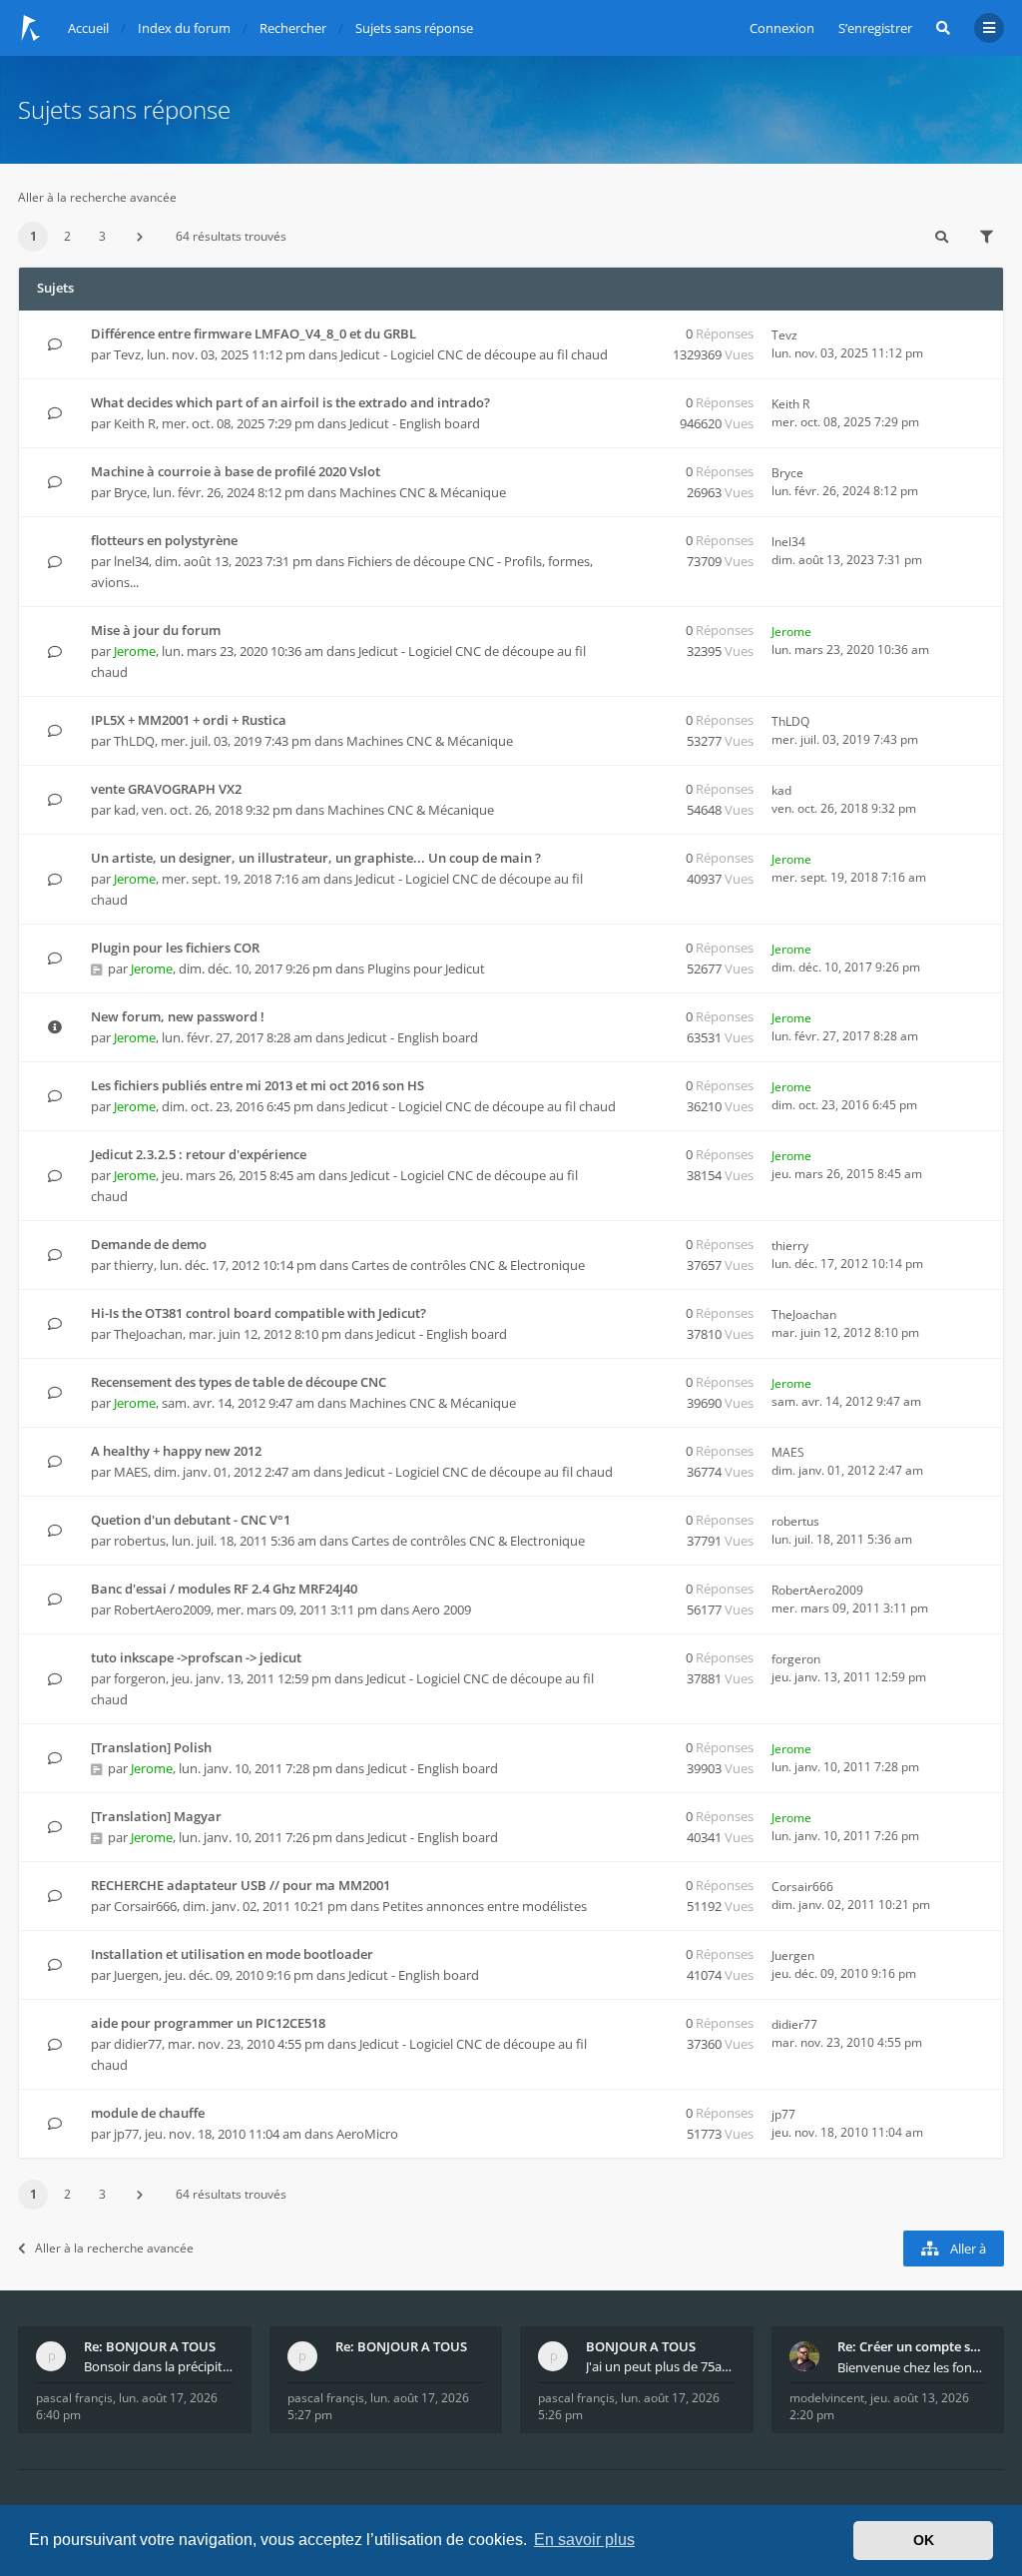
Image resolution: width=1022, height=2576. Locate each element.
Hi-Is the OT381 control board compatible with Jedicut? (258, 1313)
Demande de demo (149, 1244)
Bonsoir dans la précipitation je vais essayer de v (159, 2366)
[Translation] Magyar (156, 1816)
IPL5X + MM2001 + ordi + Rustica (189, 720)
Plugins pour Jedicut (426, 968)
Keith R (135, 423)
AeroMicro (367, 2134)
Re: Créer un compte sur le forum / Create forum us (912, 2346)
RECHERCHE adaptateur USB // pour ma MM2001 (241, 1885)
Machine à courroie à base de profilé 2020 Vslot (236, 471)
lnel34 (131, 561)
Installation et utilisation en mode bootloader (232, 1954)
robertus (140, 1541)
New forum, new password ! (178, 1016)
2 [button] (67, 236)
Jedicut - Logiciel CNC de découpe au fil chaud (474, 354)
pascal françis (74, 2398)
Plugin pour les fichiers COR (175, 948)
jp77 (126, 2134)
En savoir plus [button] (584, 2540)
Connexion (782, 28)
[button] (140, 237)
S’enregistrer (875, 28)
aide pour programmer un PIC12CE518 (208, 2023)
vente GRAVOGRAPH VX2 (166, 789)
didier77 (138, 2044)
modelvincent (827, 2398)
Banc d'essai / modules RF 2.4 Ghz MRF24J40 (224, 1589)
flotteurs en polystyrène (164, 540)
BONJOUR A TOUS (641, 2346)
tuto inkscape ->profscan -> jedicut (196, 1657)
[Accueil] (31, 28)
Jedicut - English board (415, 423)
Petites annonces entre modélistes (485, 1906)
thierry (134, 1265)
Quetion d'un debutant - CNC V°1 (191, 1520)
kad (125, 810)
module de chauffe (148, 2113)
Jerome (135, 651)
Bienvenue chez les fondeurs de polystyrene (912, 2367)
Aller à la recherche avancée (97, 197)
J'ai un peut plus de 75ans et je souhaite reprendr (661, 2366)
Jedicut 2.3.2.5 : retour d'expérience (199, 1154)
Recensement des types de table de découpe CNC (239, 1382)
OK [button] (924, 2540)
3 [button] (102, 236)
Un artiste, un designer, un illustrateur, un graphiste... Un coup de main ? (316, 858)
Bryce (130, 492)
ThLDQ (134, 741)
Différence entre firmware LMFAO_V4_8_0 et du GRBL (254, 333)
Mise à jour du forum (156, 630)
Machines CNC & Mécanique (423, 492)
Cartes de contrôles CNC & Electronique (468, 1265)
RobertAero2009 (162, 1610)
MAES (131, 1472)
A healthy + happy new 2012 (176, 1451)
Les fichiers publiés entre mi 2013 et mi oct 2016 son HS (257, 1085)
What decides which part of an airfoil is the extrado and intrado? (290, 402)
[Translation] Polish (151, 1747)
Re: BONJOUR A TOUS (150, 2346)
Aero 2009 (442, 1610)
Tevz (127, 354)
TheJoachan (148, 1334)
